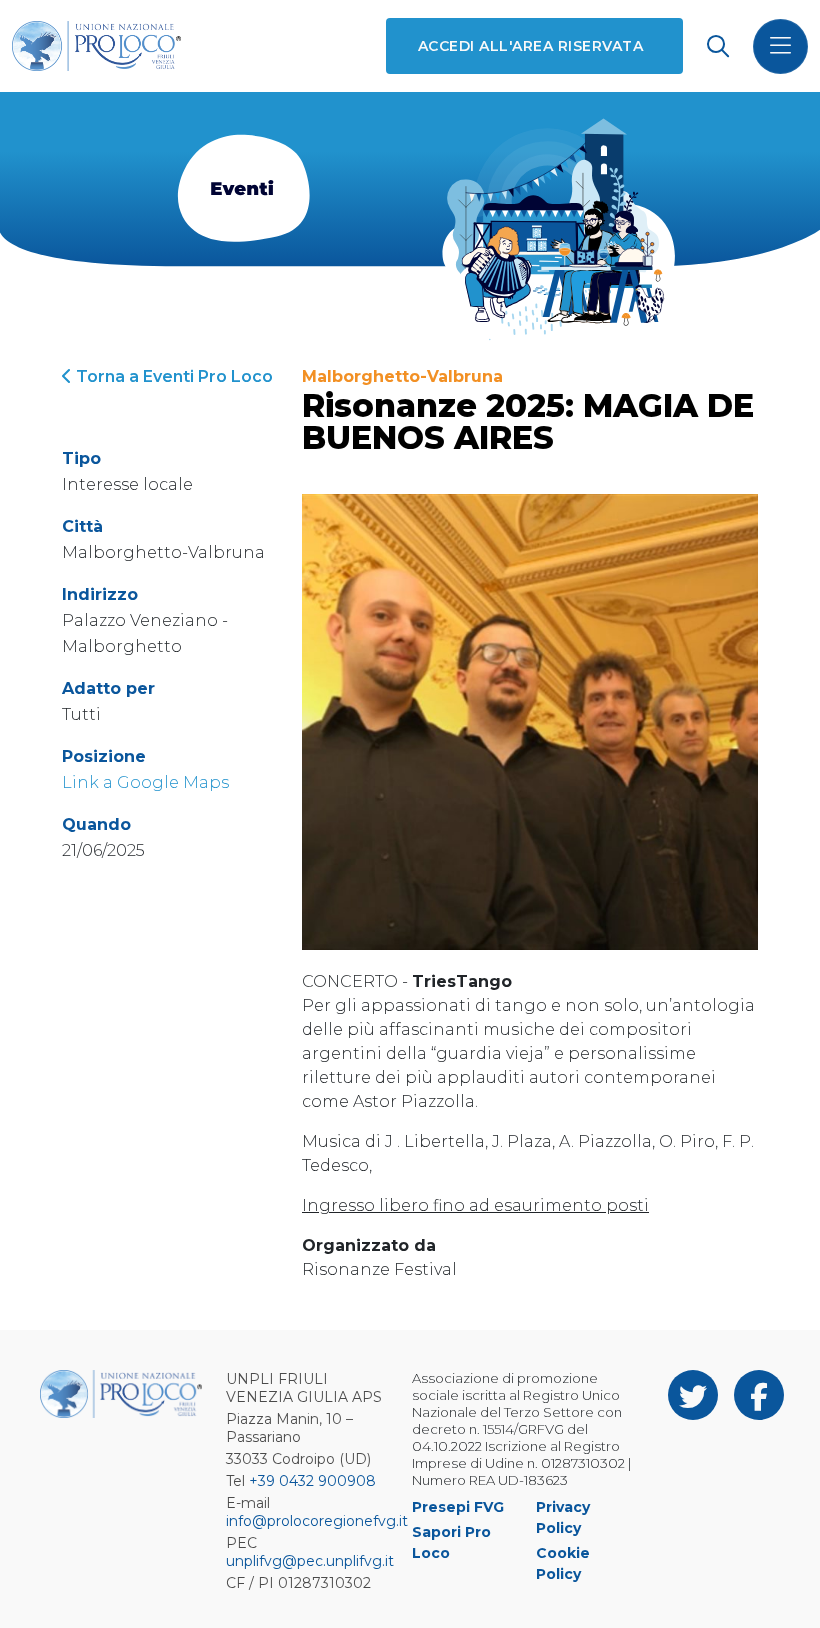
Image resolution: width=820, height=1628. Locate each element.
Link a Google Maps (145, 782)
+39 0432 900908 (312, 1481)
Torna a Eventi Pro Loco (172, 376)
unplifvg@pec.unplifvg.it (310, 1561)
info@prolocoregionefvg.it (317, 1521)
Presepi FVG (458, 1507)
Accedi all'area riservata (530, 46)
